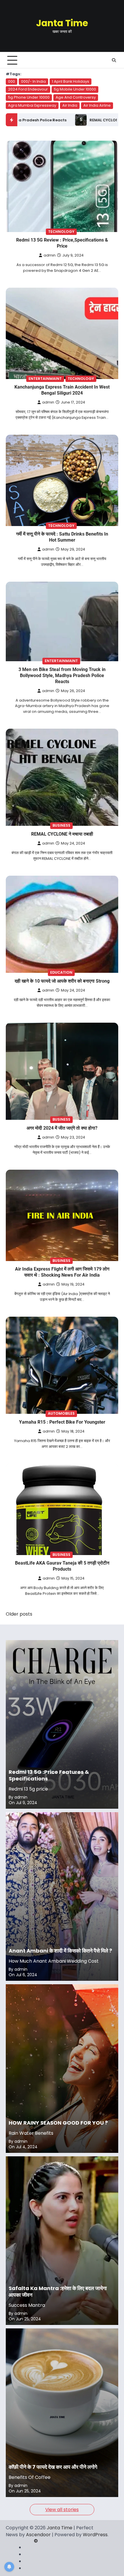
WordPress (95, 2535)
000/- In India (33, 81)
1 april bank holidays (71, 81)
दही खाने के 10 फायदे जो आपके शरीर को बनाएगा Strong (62, 981)
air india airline (97, 105)
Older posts (19, 1614)
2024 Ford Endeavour (28, 89)
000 (12, 81)
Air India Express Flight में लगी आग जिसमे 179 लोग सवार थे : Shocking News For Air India (62, 1272)
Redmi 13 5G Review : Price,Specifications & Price (62, 243)
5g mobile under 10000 (75, 89)
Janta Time (62, 23)
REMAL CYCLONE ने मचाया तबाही (62, 834)
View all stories (62, 2510)
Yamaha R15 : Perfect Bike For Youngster (62, 1422)
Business (61, 825)
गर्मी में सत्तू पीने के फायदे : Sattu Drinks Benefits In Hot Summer (62, 537)
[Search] (114, 60)
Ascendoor (38, 2535)
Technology (61, 232)
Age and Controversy (76, 97)
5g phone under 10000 (29, 97)
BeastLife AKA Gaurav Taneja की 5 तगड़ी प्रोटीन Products (62, 1566)
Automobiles (61, 1413)
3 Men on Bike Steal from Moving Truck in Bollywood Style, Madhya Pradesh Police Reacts (62, 675)
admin (50, 255)
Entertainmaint (45, 379)
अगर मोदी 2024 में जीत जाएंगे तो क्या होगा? (62, 1128)
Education (61, 972)
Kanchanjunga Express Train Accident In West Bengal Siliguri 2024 (62, 390)
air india (70, 105)
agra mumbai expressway (32, 105)
